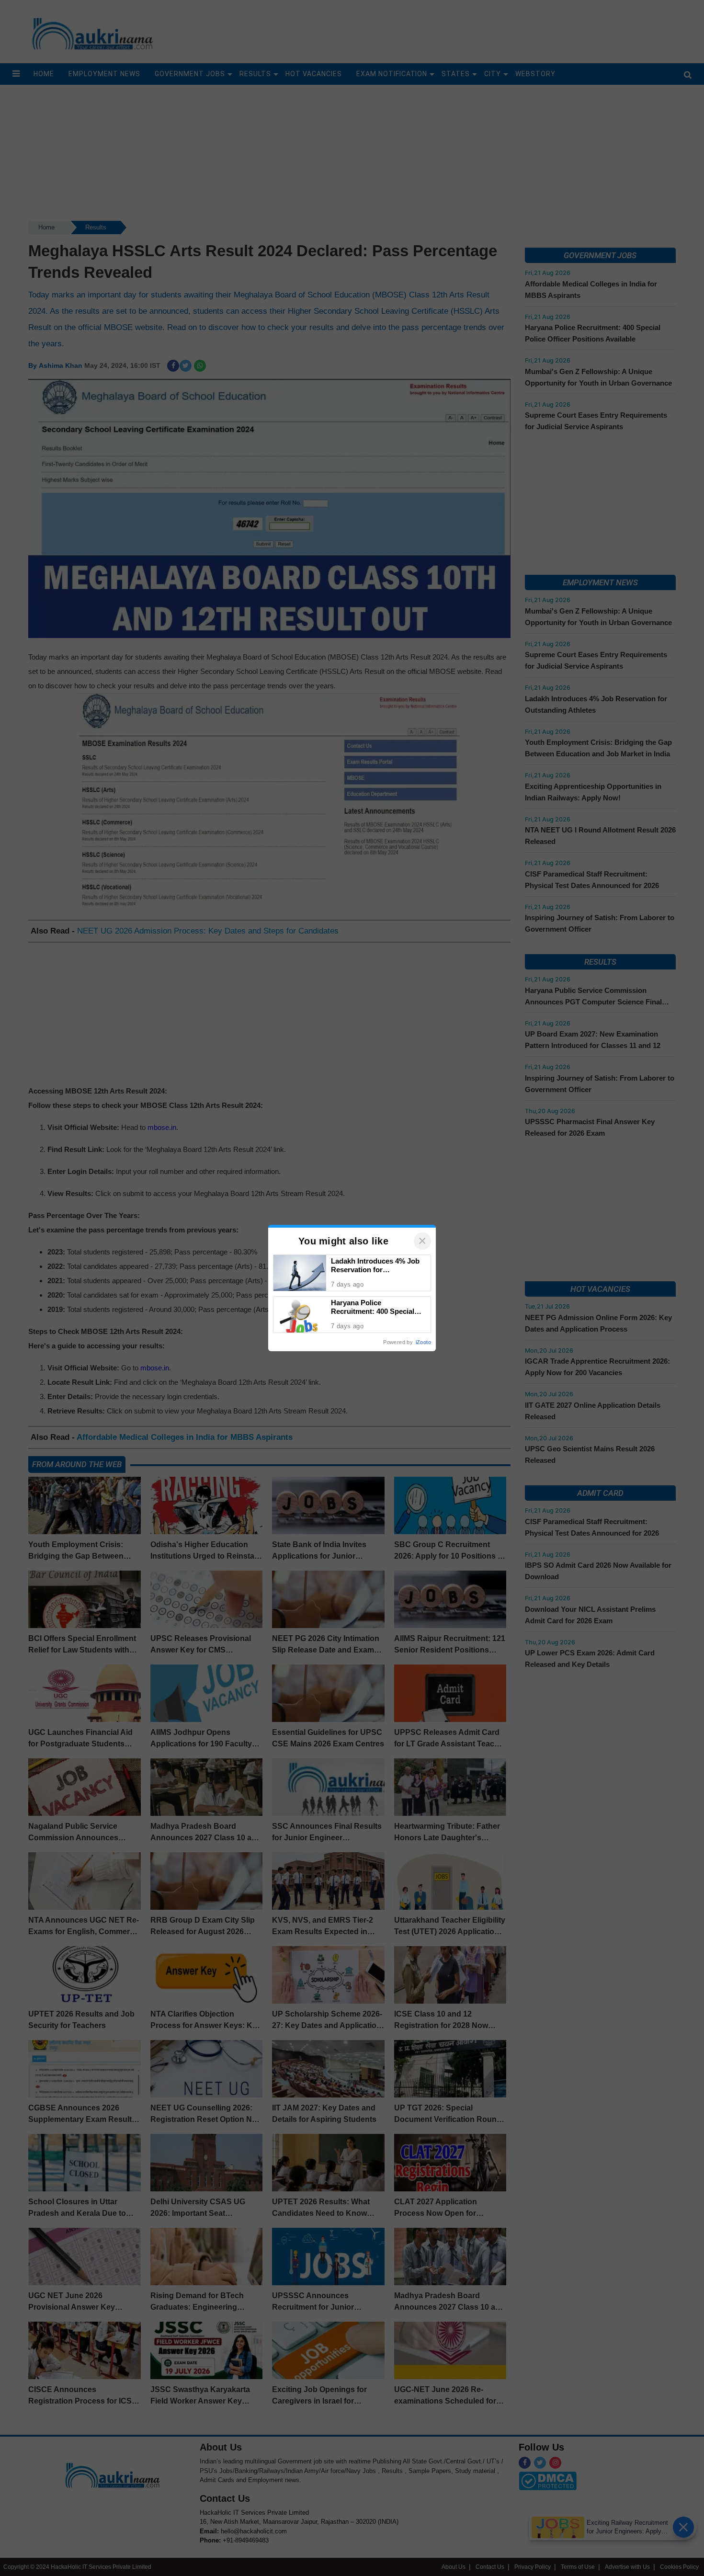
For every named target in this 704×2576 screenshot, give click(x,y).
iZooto (423, 1342)
